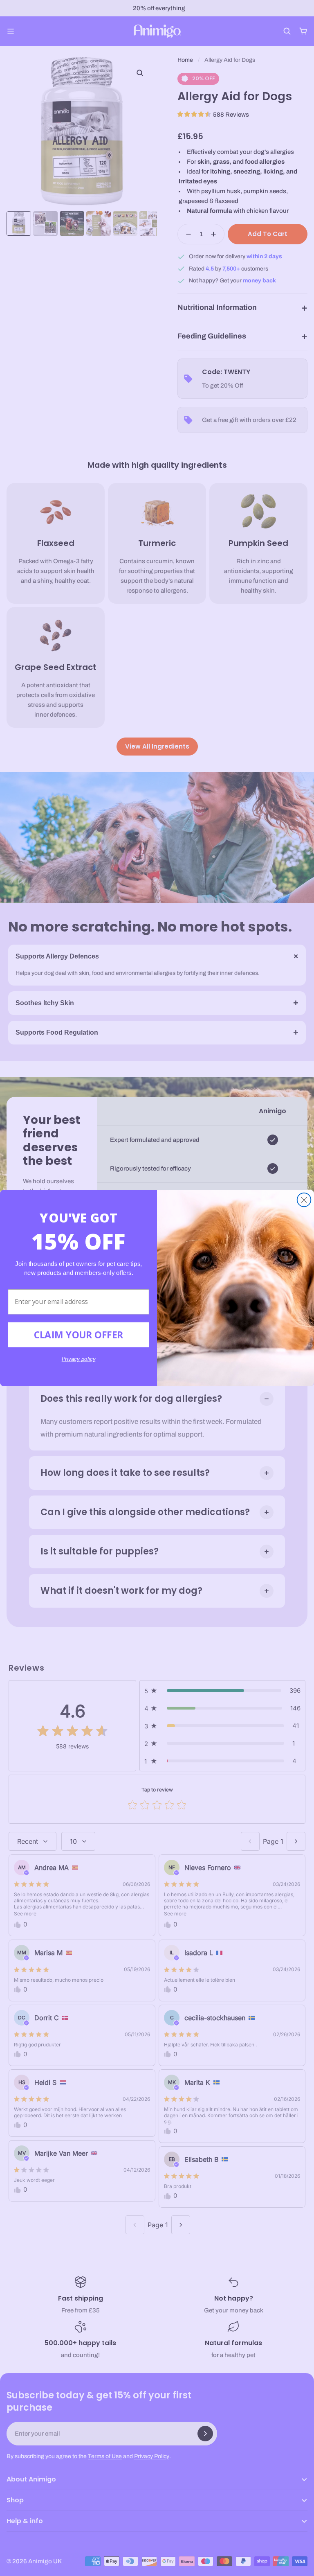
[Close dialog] (304, 1200)
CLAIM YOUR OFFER (79, 1335)
